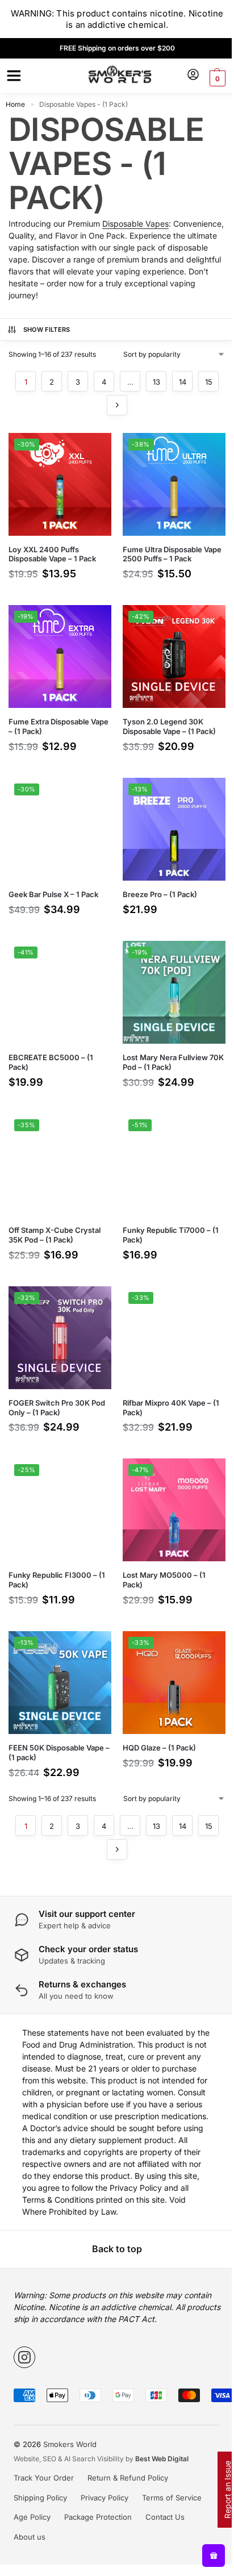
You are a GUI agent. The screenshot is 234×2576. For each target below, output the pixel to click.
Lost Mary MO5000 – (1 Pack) (160, 1550)
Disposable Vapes (135, 224)
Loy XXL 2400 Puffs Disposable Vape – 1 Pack (52, 550)
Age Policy (28, 2495)
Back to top (113, 2227)
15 (204, 382)
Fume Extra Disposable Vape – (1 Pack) (49, 718)
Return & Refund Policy (124, 2456)
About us (26, 2515)
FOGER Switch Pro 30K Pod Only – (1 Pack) (57, 1382)
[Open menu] (12, 76)
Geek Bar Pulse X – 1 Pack (53, 882)
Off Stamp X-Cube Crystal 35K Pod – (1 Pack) (55, 1213)
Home (15, 104)
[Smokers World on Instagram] (20, 2335)
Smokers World (66, 2422)
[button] (208, 78)
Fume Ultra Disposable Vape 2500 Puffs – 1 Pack (163, 550)
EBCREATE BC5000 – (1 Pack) (51, 1045)
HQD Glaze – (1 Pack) (155, 1714)
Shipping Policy (36, 2475)
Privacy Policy (101, 2475)
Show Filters (47, 330)
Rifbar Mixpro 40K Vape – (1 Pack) (167, 1382)
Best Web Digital (158, 2437)
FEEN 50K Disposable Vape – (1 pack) (56, 1718)
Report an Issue (219, 2490)
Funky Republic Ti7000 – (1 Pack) (167, 1213)
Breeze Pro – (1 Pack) (156, 882)
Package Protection (94, 2495)
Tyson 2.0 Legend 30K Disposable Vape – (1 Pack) (165, 718)
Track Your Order (40, 2456)
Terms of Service (168, 2475)
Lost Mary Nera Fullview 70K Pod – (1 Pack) (161, 1045)
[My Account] (185, 75)
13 (152, 382)
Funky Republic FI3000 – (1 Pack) (57, 1550)
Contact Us (161, 2495)
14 (178, 382)
